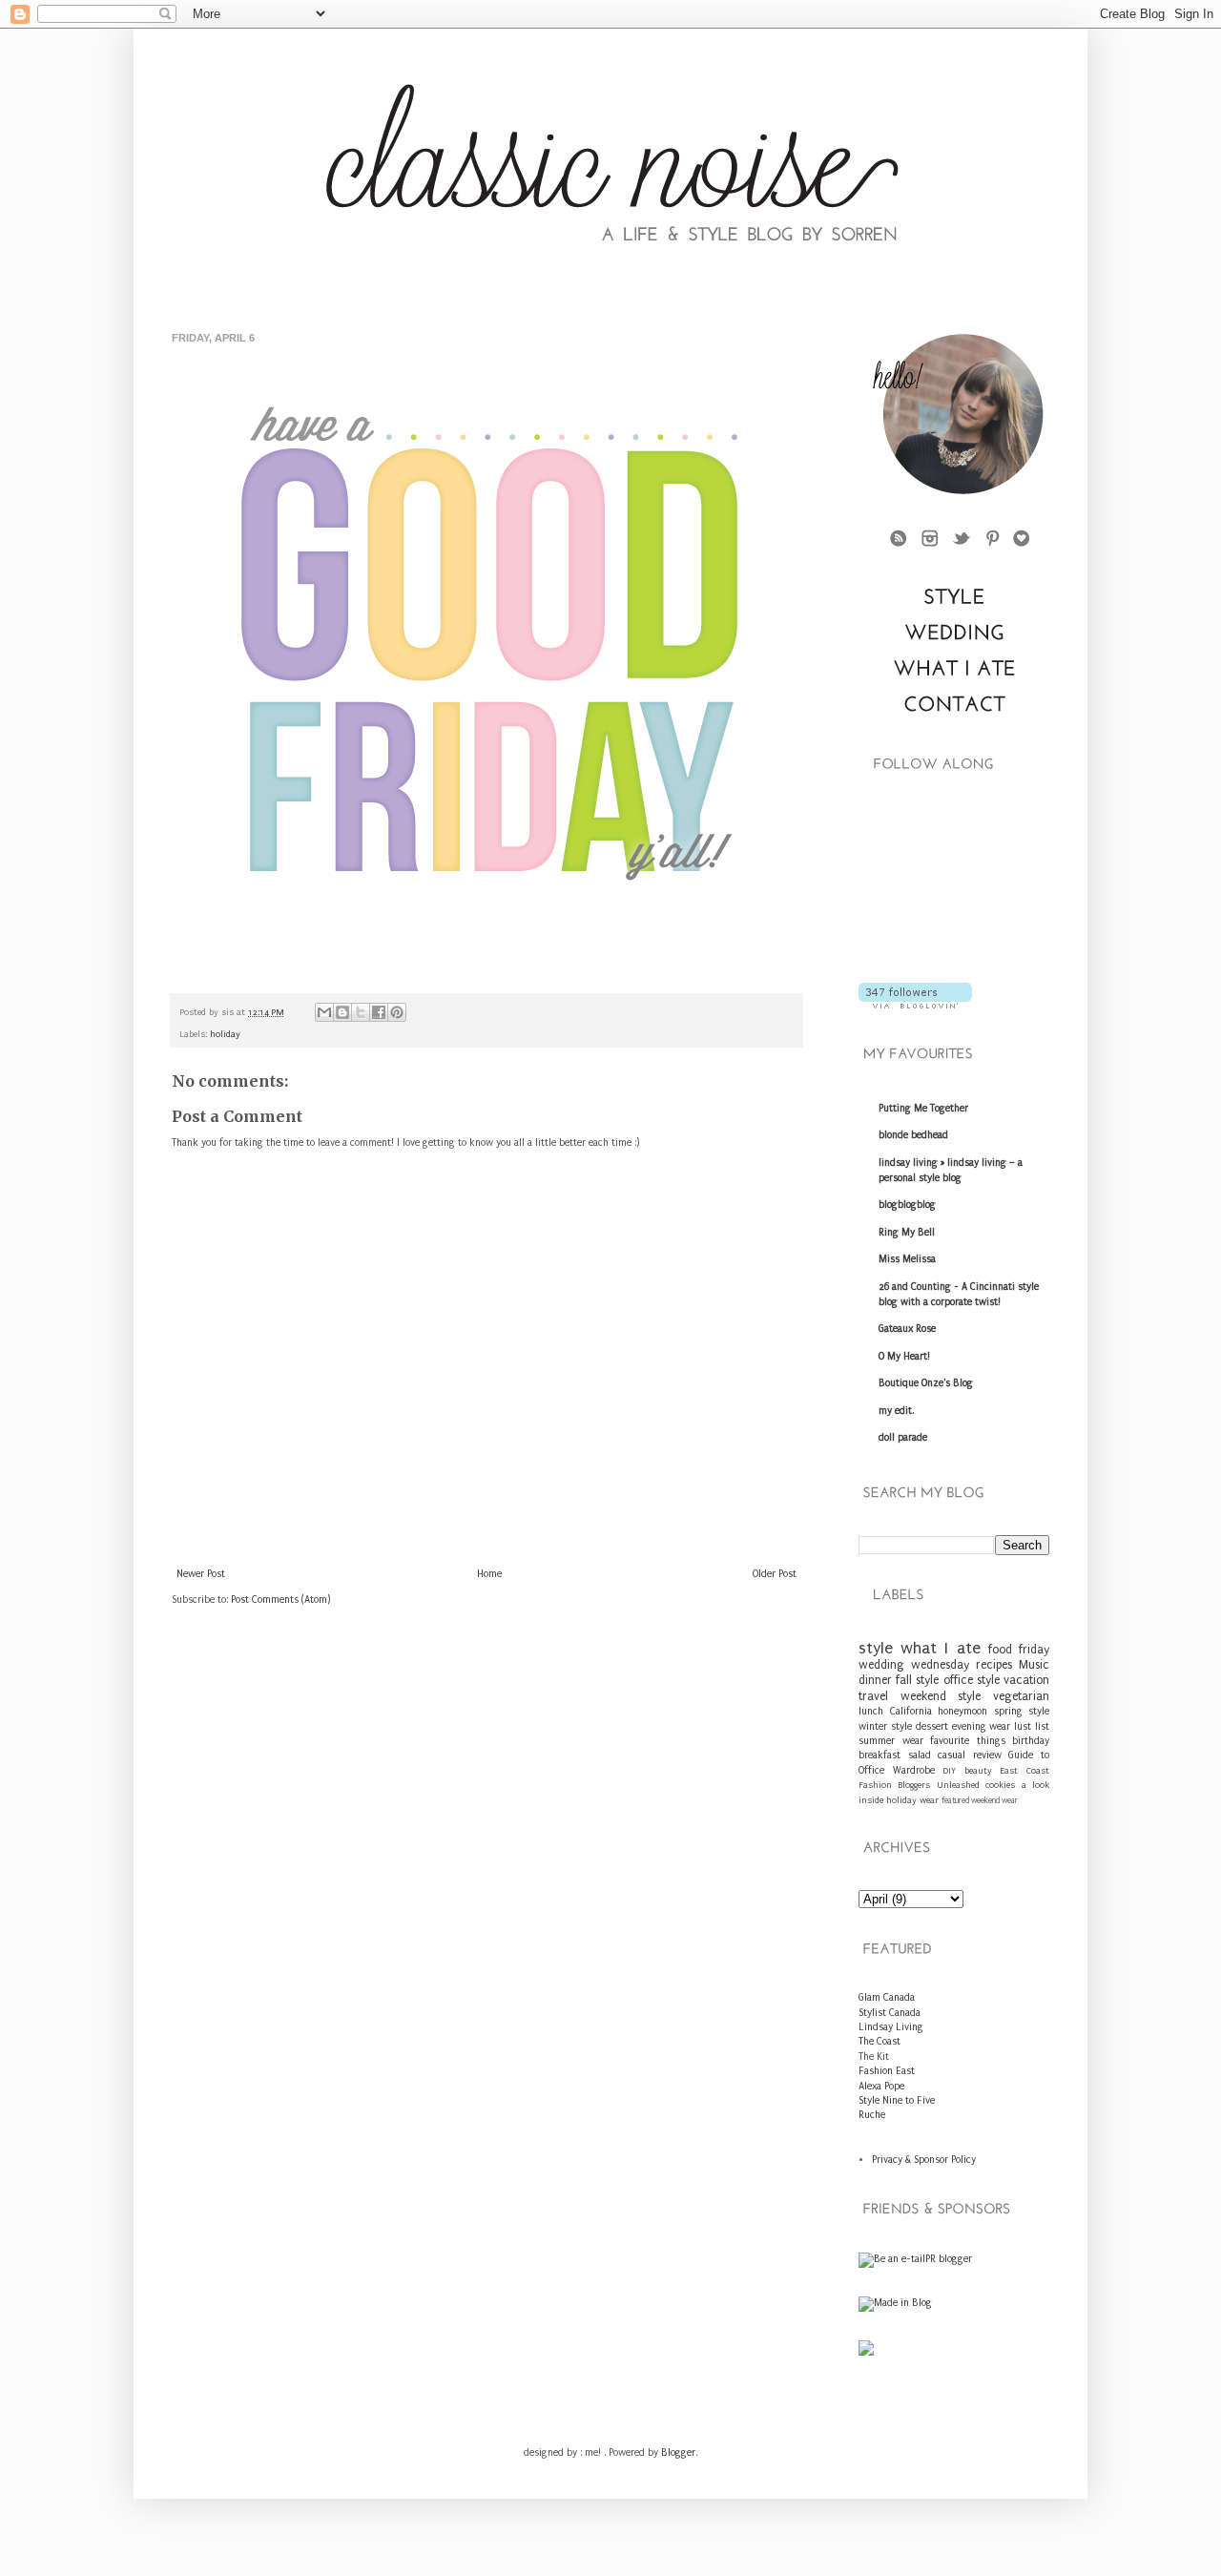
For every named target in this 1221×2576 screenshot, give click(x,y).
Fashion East (887, 2071)
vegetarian (1021, 1696)
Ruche (872, 2115)
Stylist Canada (890, 2013)
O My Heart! (904, 1357)
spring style (1022, 1712)
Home (489, 1574)
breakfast (880, 1755)
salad (920, 1755)
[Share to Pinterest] (397, 1012)
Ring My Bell (907, 1233)
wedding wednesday (914, 1665)
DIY (949, 1770)
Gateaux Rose (907, 1329)
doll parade (903, 1438)
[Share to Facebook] (379, 1012)
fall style (917, 1680)
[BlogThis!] (342, 1012)
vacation (1026, 1680)
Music (1034, 1665)
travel (873, 1696)
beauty (978, 1770)
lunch (871, 1712)
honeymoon (962, 1712)
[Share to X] (361, 1012)
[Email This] (324, 1012)
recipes (994, 1665)
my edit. (896, 1411)
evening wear (982, 1727)
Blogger (678, 2453)
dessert (932, 1727)
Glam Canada (887, 1998)
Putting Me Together (923, 1109)
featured (955, 1800)
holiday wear (912, 1800)
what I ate (940, 1648)
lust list (1032, 1727)
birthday (1031, 1741)
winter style (885, 1727)
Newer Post (201, 1574)
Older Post (775, 1574)
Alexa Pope (881, 2087)
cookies (1000, 1785)
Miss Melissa (907, 1259)
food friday (1019, 1650)
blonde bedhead (913, 1135)
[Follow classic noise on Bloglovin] (915, 1006)
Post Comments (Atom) (281, 1600)
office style (972, 1680)
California (911, 1712)
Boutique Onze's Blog (926, 1383)
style (876, 1648)
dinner (875, 1680)
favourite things (968, 1741)
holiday (225, 1034)
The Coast (880, 2042)
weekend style (941, 1696)
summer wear (891, 1741)
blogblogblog (907, 1205)
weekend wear (994, 1800)
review (987, 1755)
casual (952, 1755)
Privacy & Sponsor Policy (924, 2160)
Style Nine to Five (897, 2101)
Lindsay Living (891, 2027)
